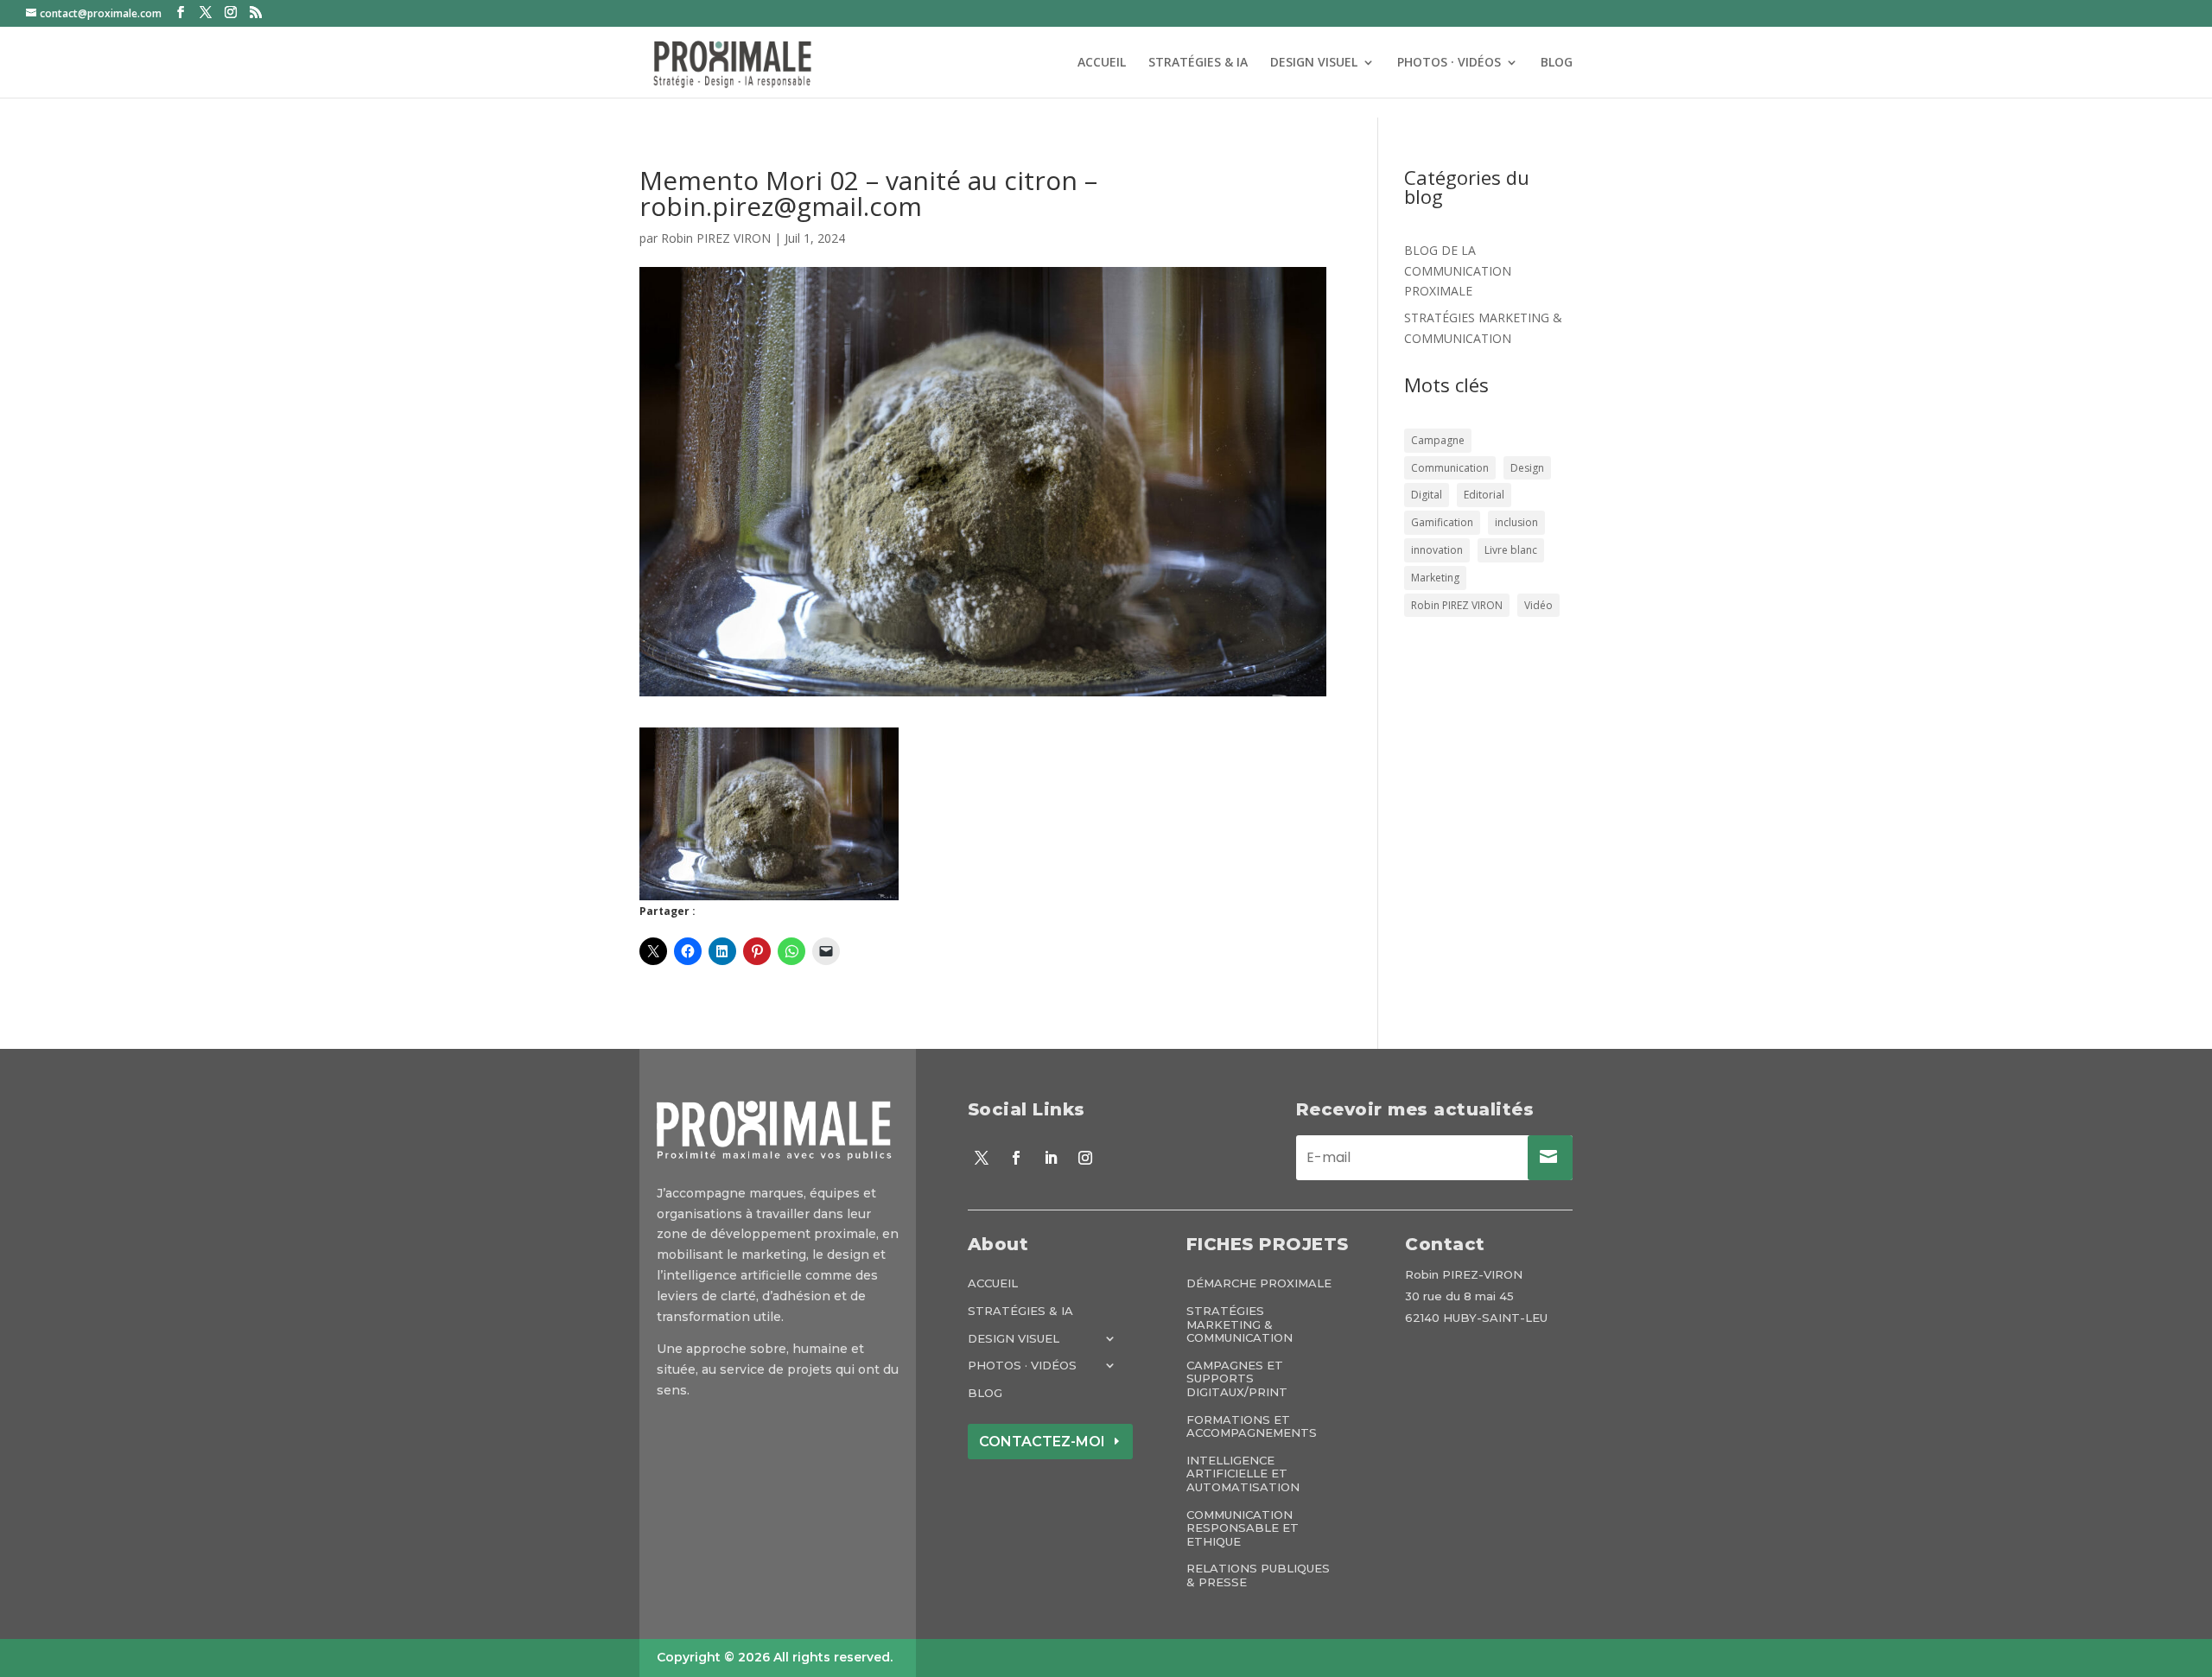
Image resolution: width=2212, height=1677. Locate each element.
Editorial (1484, 495)
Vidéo (1538, 605)
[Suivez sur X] (982, 1158)
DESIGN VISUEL (1314, 63)
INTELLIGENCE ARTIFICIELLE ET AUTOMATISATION (1243, 1474)
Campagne (1438, 440)
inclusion (1516, 522)
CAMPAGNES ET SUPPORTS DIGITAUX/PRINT (1237, 1379)
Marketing (1435, 578)
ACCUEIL (1102, 63)
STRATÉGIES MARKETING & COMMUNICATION (1239, 1324)
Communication (1450, 468)
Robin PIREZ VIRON (716, 238)
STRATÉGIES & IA (1198, 63)
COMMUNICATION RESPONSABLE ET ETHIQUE (1243, 1528)
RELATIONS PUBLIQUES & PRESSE (1258, 1575)
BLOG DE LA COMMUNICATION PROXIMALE (1458, 271)
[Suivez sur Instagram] (1085, 1158)
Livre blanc (1511, 550)
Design (1527, 468)
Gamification (1442, 522)
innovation (1437, 550)
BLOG (1557, 63)
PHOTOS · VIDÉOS (1449, 63)
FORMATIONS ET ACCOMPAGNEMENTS (1252, 1427)
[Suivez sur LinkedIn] (1051, 1158)
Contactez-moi (1042, 1442)
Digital (1427, 495)
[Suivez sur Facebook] (1016, 1158)
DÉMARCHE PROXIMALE (1259, 1283)
